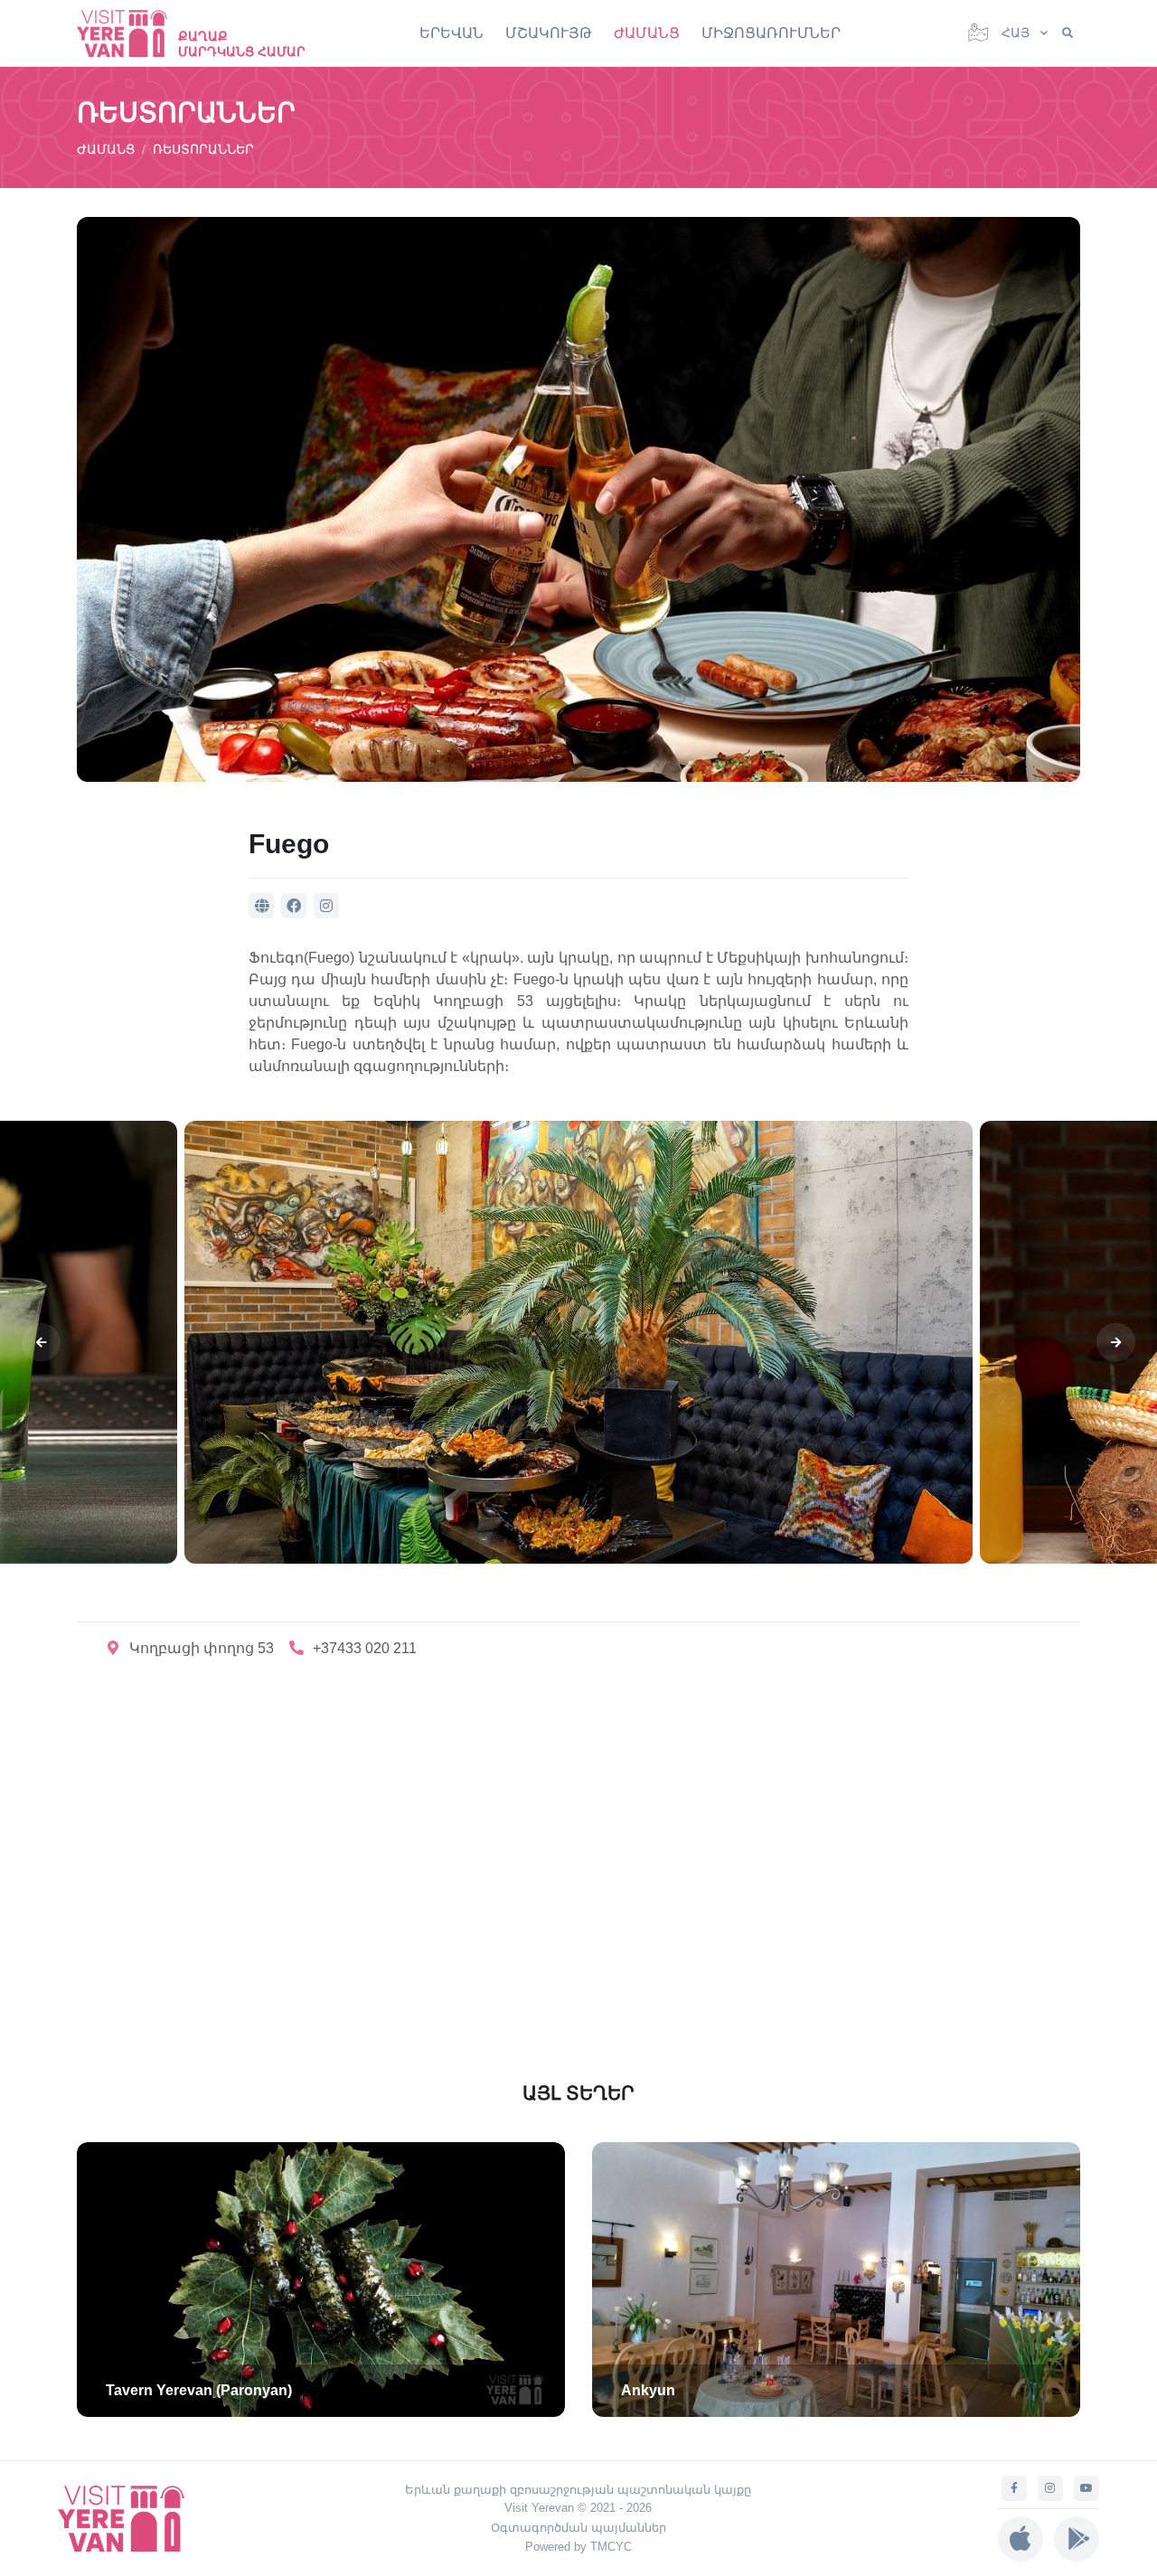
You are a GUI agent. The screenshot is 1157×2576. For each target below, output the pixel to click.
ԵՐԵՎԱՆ (452, 33)
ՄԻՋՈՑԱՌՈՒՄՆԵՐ (771, 33)
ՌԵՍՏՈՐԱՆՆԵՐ (203, 149)
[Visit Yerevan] (131, 33)
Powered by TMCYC (578, 2547)
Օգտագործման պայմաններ (578, 2528)
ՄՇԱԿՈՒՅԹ (549, 33)
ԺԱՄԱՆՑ (647, 33)
